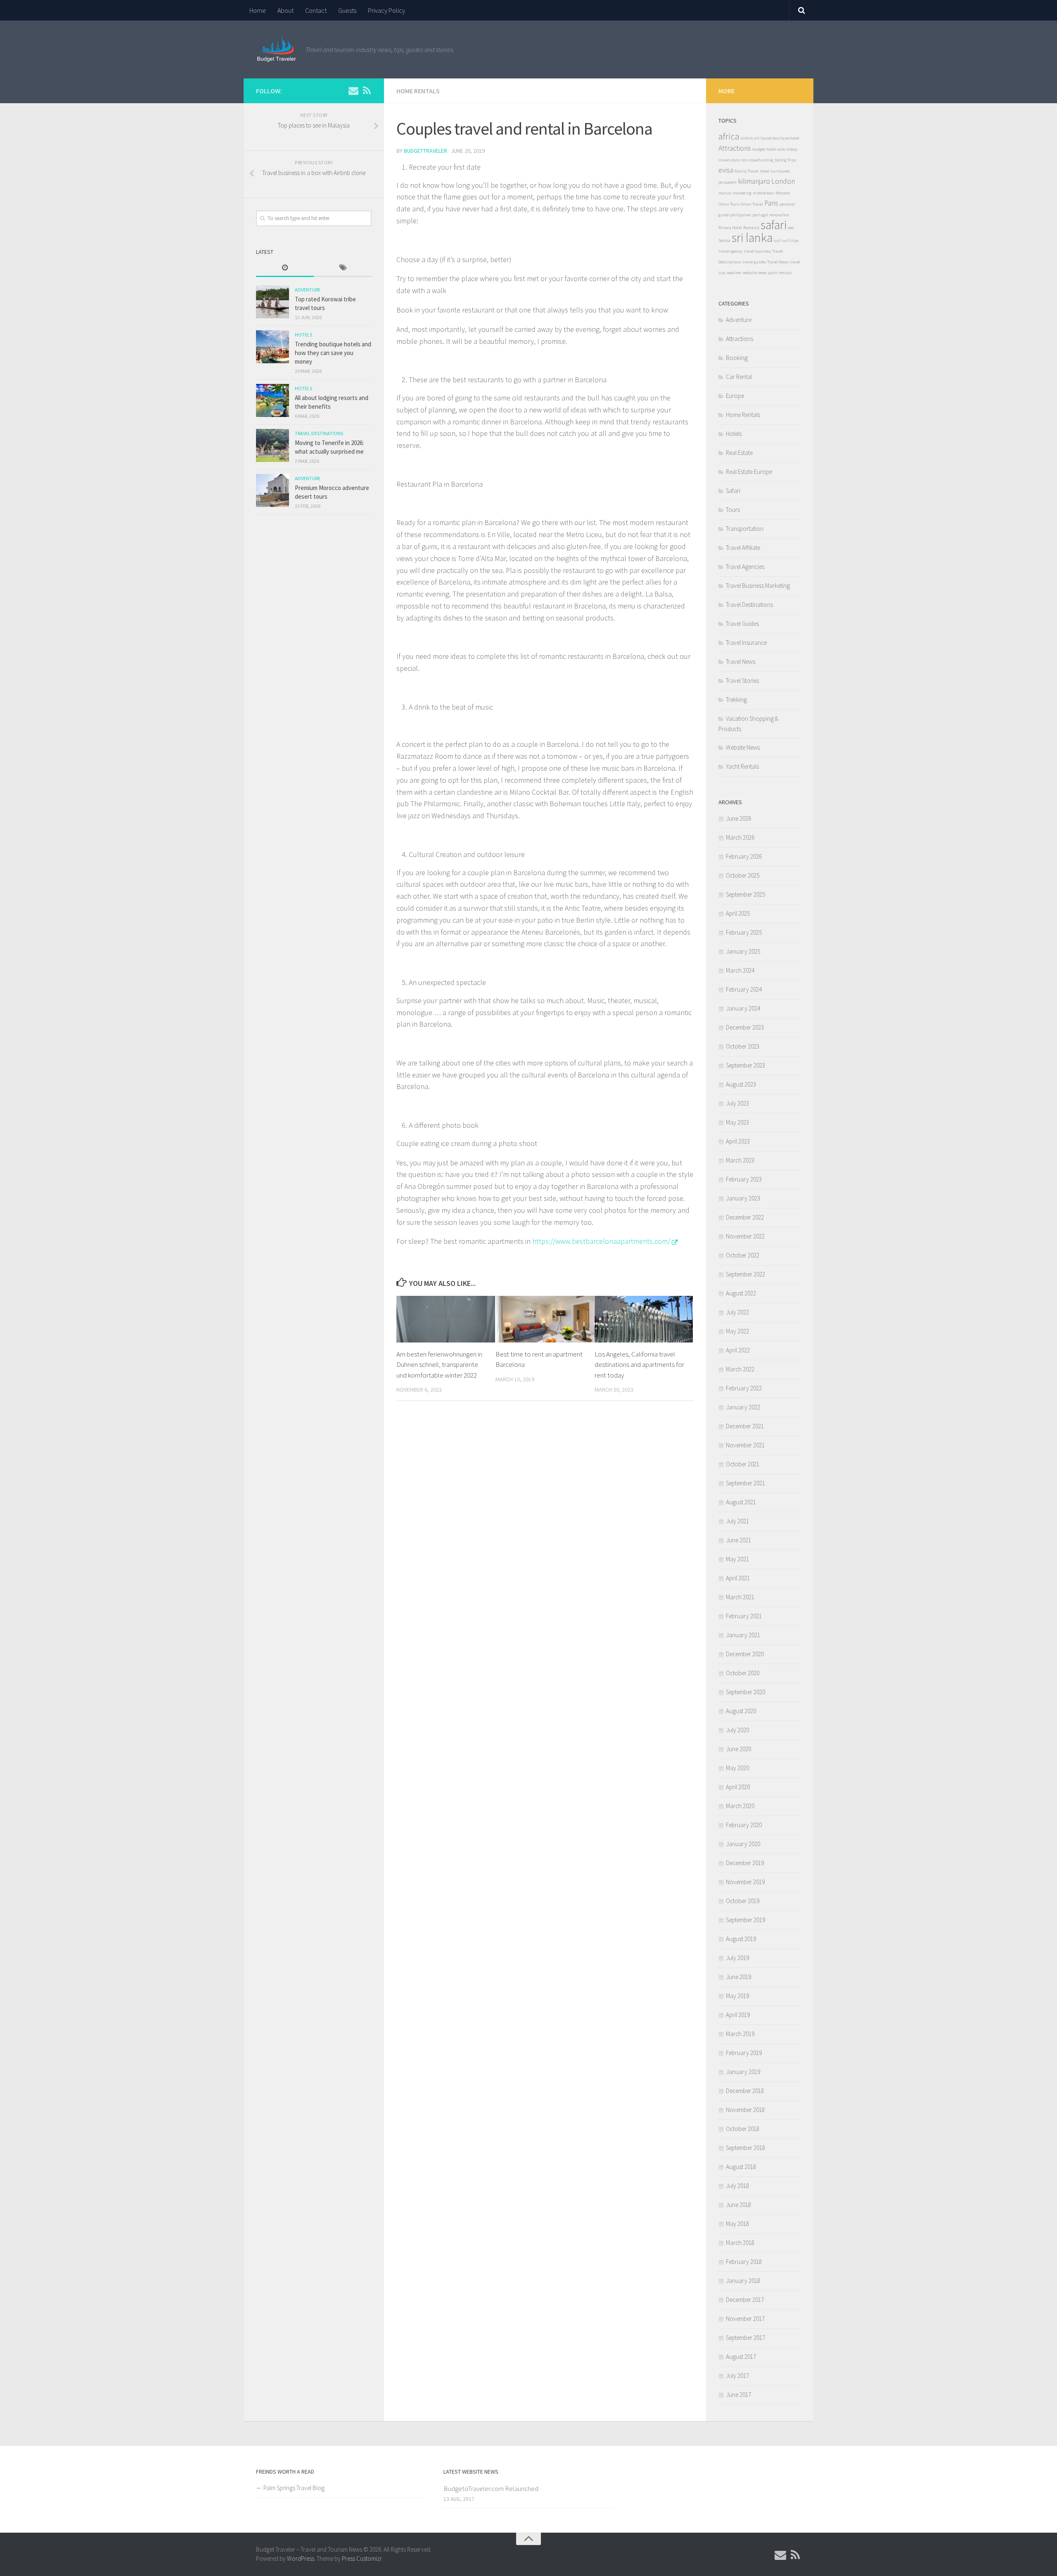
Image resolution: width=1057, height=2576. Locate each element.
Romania (751, 228)
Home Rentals (418, 91)
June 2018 (738, 2205)
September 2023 (745, 1065)
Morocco (783, 193)
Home (258, 10)
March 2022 (740, 1369)
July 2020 (737, 1730)
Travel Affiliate (743, 548)
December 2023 (745, 1027)
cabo (781, 149)
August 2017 (741, 2357)
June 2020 (738, 1749)
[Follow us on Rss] (367, 90)
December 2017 (745, 2300)
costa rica (739, 160)
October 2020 (743, 1673)
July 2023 (737, 1103)
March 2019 (740, 2034)
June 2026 (738, 818)
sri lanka (752, 238)
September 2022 (745, 1274)
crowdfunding (761, 160)
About (286, 10)
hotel (764, 171)
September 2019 (745, 1920)
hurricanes (780, 171)
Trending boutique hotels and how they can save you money (333, 353)
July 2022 (737, 1312)
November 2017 (745, 2319)
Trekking (736, 700)
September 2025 (745, 894)
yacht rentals (780, 273)
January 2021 (743, 1635)
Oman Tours (729, 204)
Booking (737, 358)
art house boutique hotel (777, 138)
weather (734, 273)
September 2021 (745, 1483)
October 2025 (743, 875)
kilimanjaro (754, 181)
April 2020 (738, 1787)
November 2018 (745, 2110)
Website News (743, 747)
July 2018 (737, 2186)
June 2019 (738, 1977)
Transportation (745, 529)
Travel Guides (742, 624)
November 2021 (745, 1445)
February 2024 (744, 989)
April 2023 (738, 1141)
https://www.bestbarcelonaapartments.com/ (601, 1241)
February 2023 (744, 1179)
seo (791, 228)
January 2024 (743, 1008)
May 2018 (737, 2224)
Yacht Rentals (742, 766)
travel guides (754, 262)
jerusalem (728, 182)
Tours (733, 510)
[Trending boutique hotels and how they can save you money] (273, 347)
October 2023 (743, 1046)
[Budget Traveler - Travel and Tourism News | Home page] (277, 50)
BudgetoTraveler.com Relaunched (491, 2488)
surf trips (790, 240)
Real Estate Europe (749, 472)
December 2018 (745, 2091)
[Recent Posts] (285, 268)
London (783, 181)
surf (777, 240)
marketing (742, 193)
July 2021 (737, 1521)
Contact (316, 10)
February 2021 (744, 1616)
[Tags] (343, 268)
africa (729, 136)
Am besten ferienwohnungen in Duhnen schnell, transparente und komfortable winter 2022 (439, 1365)
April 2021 (738, 1578)
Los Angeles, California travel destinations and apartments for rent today (639, 1365)
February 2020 (744, 1825)
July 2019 (737, 1958)
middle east (763, 193)
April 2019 (738, 2015)
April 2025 (738, 913)
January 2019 (743, 2072)
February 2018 (744, 2262)
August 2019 (741, 1939)
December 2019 (745, 1863)
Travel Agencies (745, 567)
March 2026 (740, 837)
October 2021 (743, 1464)
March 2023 (740, 1160)
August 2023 (741, 1084)
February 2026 (744, 856)
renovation (779, 215)
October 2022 (743, 1255)
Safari (733, 491)
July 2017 (737, 2376)
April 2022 (738, 1350)
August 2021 (741, 1502)
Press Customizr (362, 2558)
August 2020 (741, 1711)
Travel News (778, 262)
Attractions (735, 148)
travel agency (730, 251)
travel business (757, 251)
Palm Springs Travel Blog (294, 2488)
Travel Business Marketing (758, 586)
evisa (726, 170)
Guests (347, 10)
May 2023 (737, 1122)
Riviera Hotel (730, 228)
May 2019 (737, 1996)
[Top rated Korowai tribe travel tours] (273, 302)
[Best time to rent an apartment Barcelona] (545, 1319)
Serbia (724, 240)
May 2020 (737, 1768)
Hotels (303, 335)
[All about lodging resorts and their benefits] (273, 400)
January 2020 (743, 1844)
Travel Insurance (746, 643)
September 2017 (745, 2338)
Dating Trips (785, 160)
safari (774, 225)
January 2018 (743, 2281)
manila (725, 193)
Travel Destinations (319, 433)
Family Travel (747, 171)
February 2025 (744, 932)
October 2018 (743, 2129)
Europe (735, 396)
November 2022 (745, 1236)
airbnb (747, 138)
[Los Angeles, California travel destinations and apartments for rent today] (644, 1319)
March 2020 (740, 1806)
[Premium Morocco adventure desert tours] (273, 490)
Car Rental (739, 377)
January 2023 (743, 1198)
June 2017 (738, 2395)
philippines (741, 215)
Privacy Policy (386, 10)
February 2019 (744, 2053)
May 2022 (737, 1331)
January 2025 (743, 951)
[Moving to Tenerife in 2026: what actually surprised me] (273, 445)
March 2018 (740, 2243)
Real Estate (739, 453)
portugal (760, 215)
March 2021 (740, 1597)
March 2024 (740, 970)
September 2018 (745, 2148)
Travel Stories (742, 681)
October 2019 (743, 1901)
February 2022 (744, 1388)
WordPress (301, 2558)
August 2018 (741, 2167)
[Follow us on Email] (353, 90)
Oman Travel (752, 204)
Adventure (308, 290)
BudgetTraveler (425, 151)
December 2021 (745, 1426)
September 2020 (745, 1692)
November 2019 (745, 1882)
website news (755, 273)
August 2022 (741, 1293)
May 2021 (737, 1559)
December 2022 (745, 1217)
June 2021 (738, 1540)
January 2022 (743, 1407)
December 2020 (745, 1654)
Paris (771, 203)
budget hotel (764, 149)
